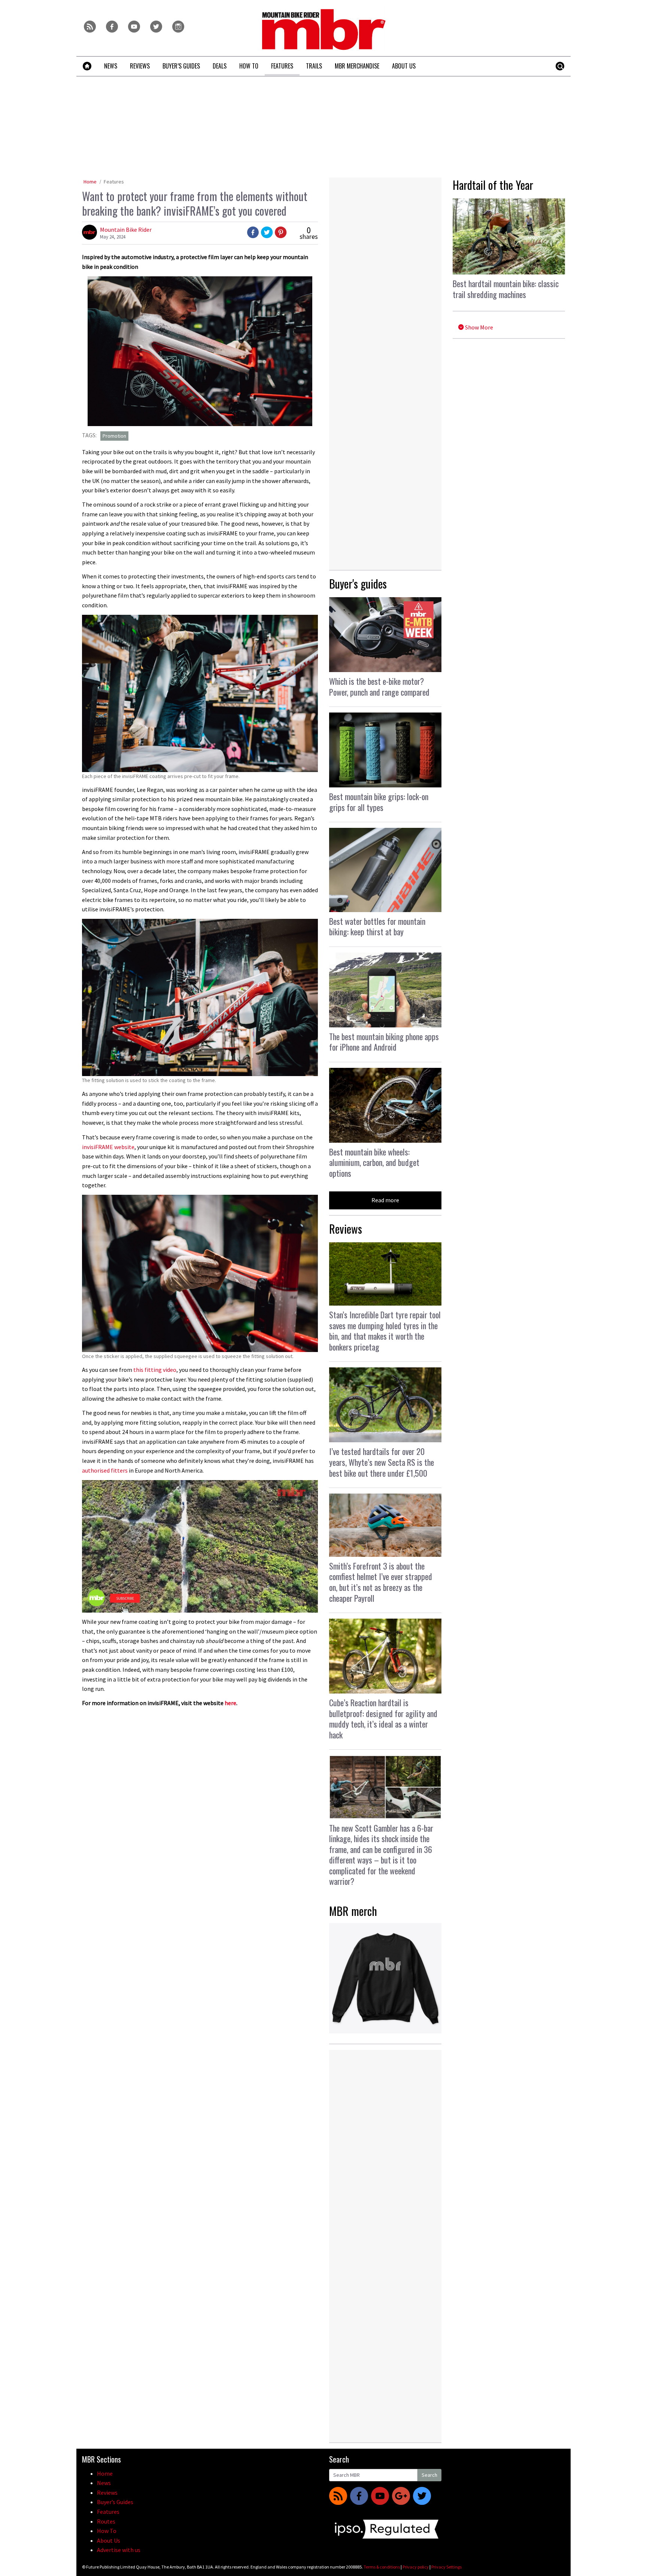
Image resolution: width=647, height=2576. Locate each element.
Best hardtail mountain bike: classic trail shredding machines (506, 289)
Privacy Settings (446, 2567)
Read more (385, 1200)
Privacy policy (416, 2567)
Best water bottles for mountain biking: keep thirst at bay (377, 926)
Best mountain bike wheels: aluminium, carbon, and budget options (374, 1162)
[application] (200, 1546)
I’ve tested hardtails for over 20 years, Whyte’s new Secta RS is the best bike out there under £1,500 (382, 1462)
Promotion (114, 436)
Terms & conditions (382, 2567)
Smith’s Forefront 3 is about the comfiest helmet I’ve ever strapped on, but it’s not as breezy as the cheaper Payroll (381, 1582)
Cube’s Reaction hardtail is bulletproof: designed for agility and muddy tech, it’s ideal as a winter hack (383, 1719)
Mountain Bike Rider (126, 230)
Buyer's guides (358, 584)
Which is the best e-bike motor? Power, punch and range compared (379, 686)
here (230, 1703)
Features (114, 182)
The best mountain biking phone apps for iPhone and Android (384, 1042)
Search (429, 2475)
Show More (479, 327)
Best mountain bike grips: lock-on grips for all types (379, 802)
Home (90, 182)
